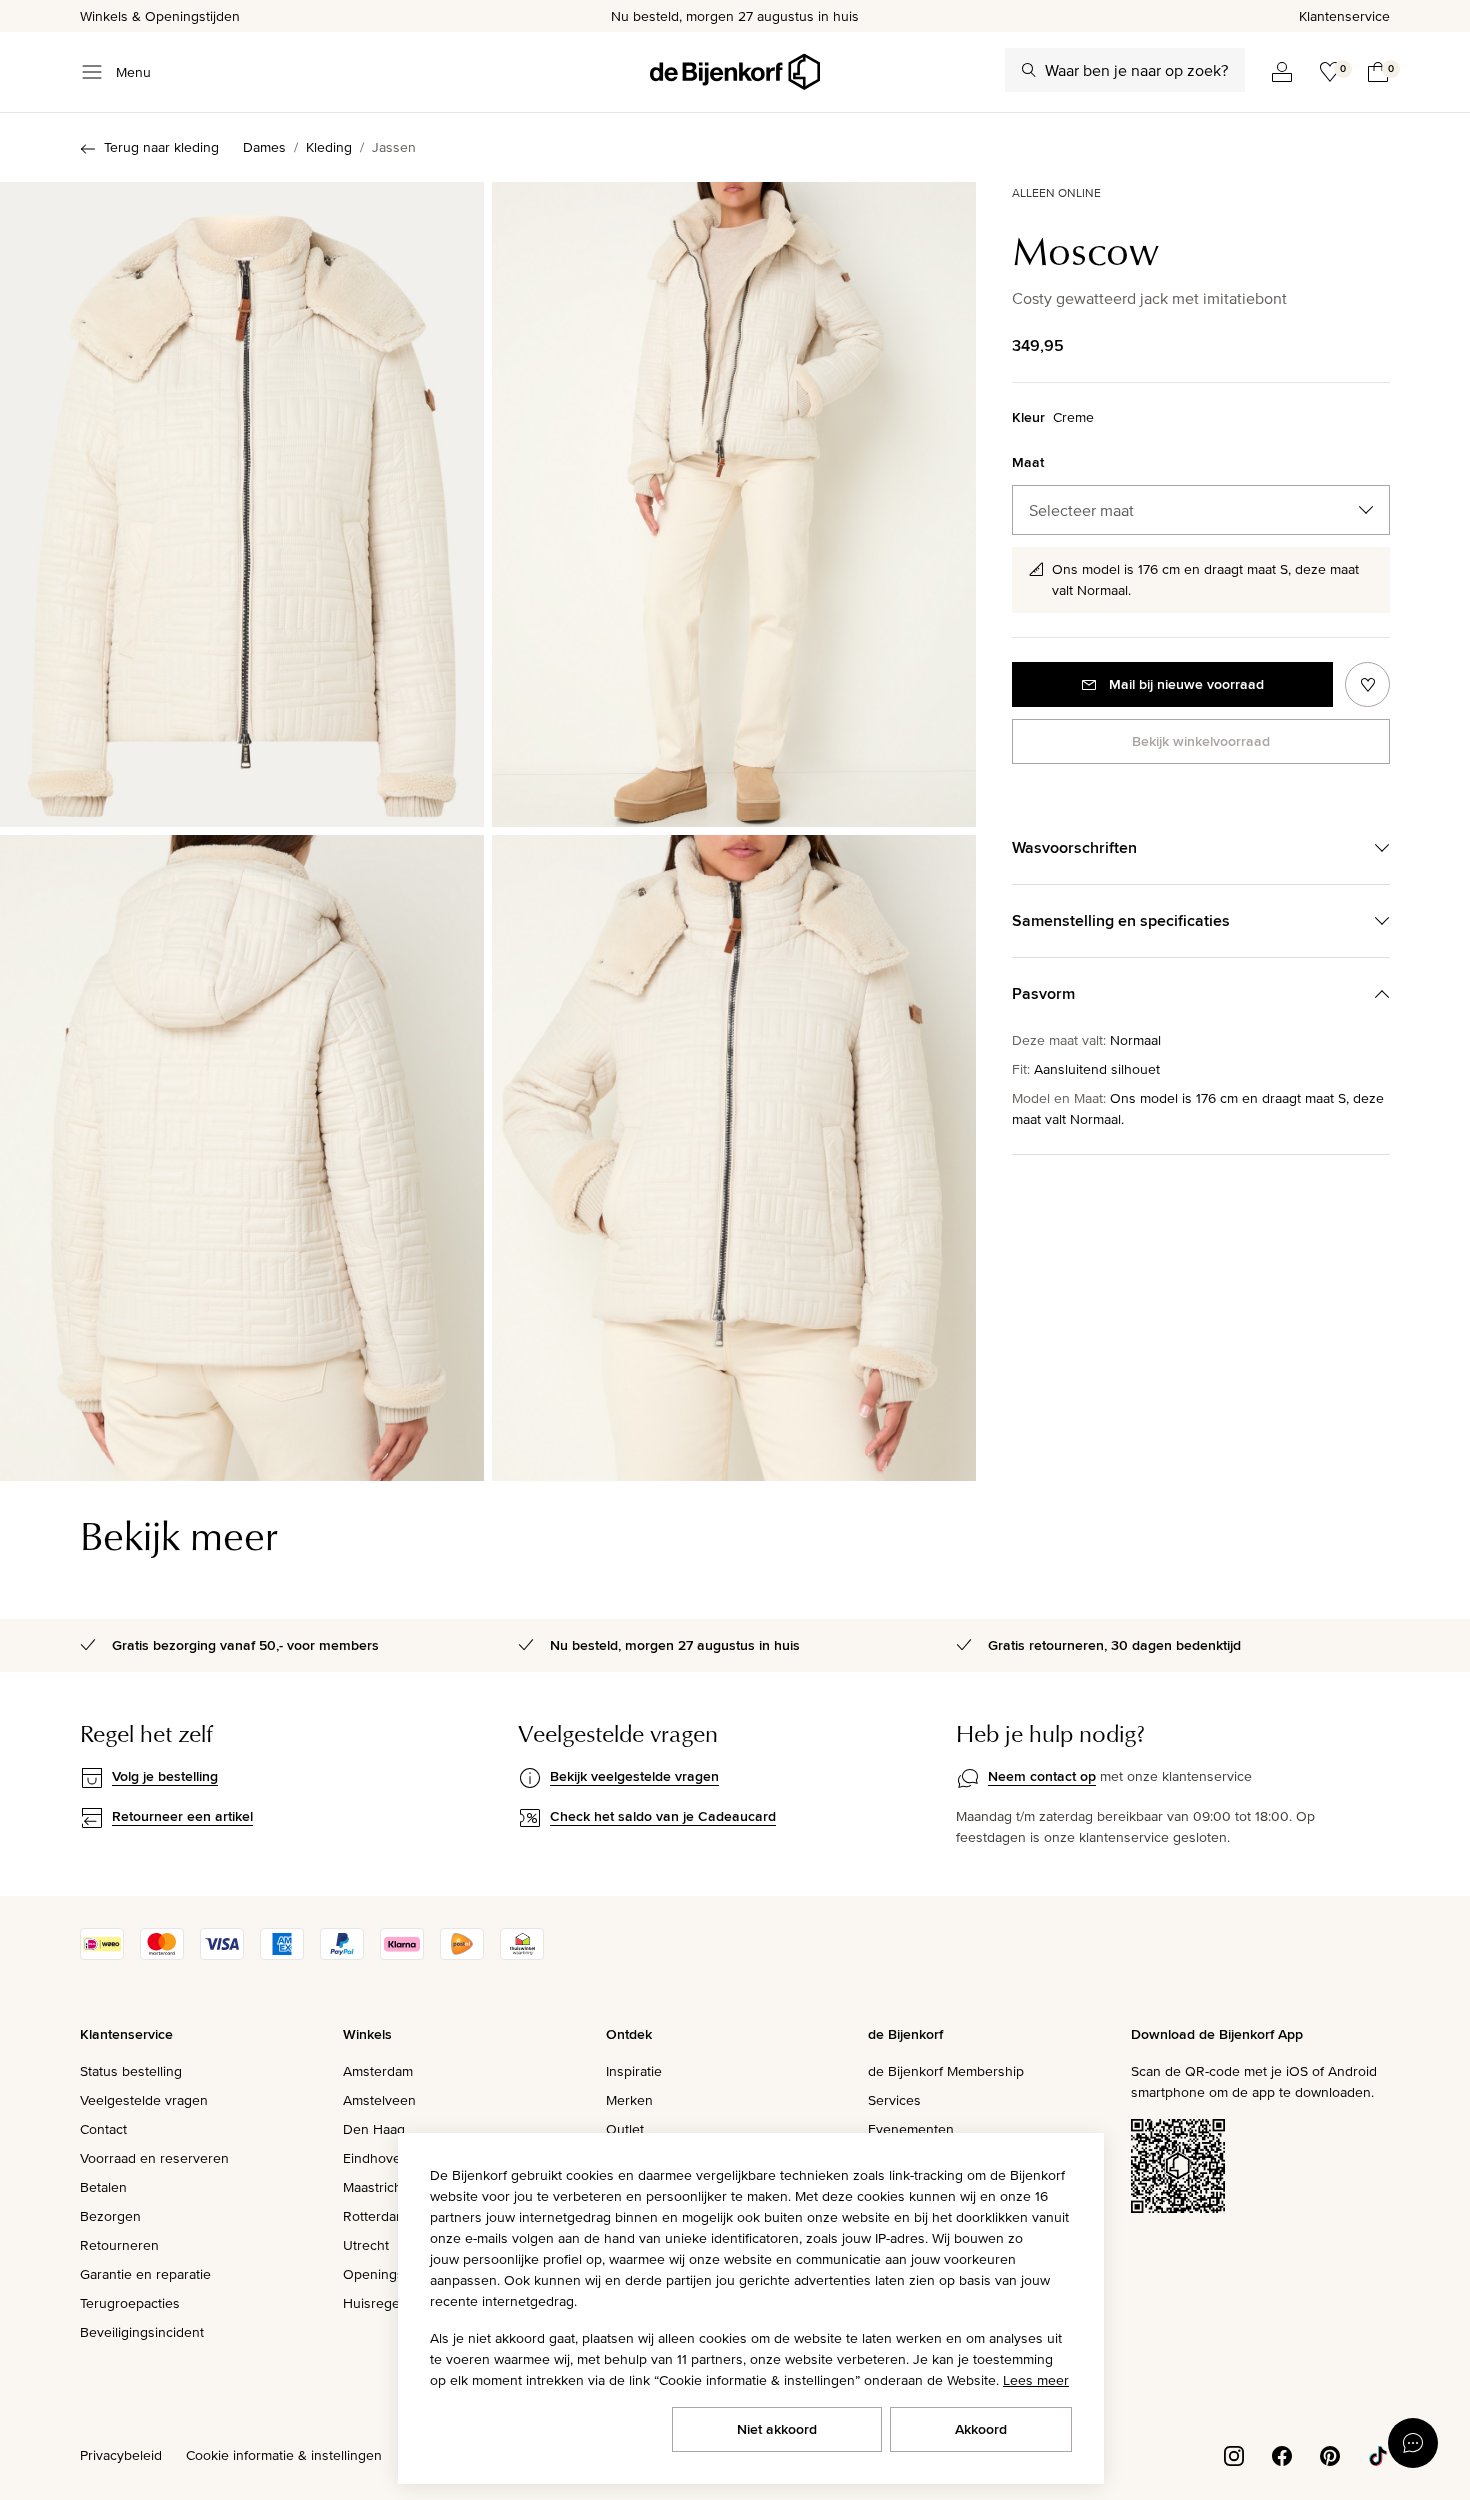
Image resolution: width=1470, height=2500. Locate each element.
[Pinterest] (1330, 2454)
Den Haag (374, 2129)
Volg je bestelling (165, 1776)
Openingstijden (390, 2274)
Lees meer (1036, 2380)
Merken (629, 2100)
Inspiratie (634, 2071)
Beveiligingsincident (142, 2332)
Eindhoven (376, 2158)
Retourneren (119, 2245)
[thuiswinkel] (522, 1955)
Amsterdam (378, 2071)
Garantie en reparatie (145, 2274)
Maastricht (374, 2187)
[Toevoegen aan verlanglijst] (1367, 684)
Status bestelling (131, 2071)
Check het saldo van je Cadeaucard (663, 1816)
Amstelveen (379, 2100)
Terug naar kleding (161, 147)
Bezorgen (110, 2216)
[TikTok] (1378, 2454)
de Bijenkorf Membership (946, 2071)
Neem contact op (1042, 1776)
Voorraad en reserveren (154, 2158)
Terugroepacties (130, 2303)
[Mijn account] (1282, 72)
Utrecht (366, 2245)
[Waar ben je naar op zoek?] (1029, 70)
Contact (103, 2129)
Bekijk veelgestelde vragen (634, 1776)
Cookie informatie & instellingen (284, 2455)
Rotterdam (375, 2216)
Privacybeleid (121, 2455)
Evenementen (911, 2129)
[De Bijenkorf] (735, 72)
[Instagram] (1234, 2454)
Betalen (103, 2187)
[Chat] (1413, 2443)
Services (894, 2100)
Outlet (625, 2129)
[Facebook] (1282, 2454)
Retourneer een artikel (182, 1816)
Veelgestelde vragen (144, 2100)
